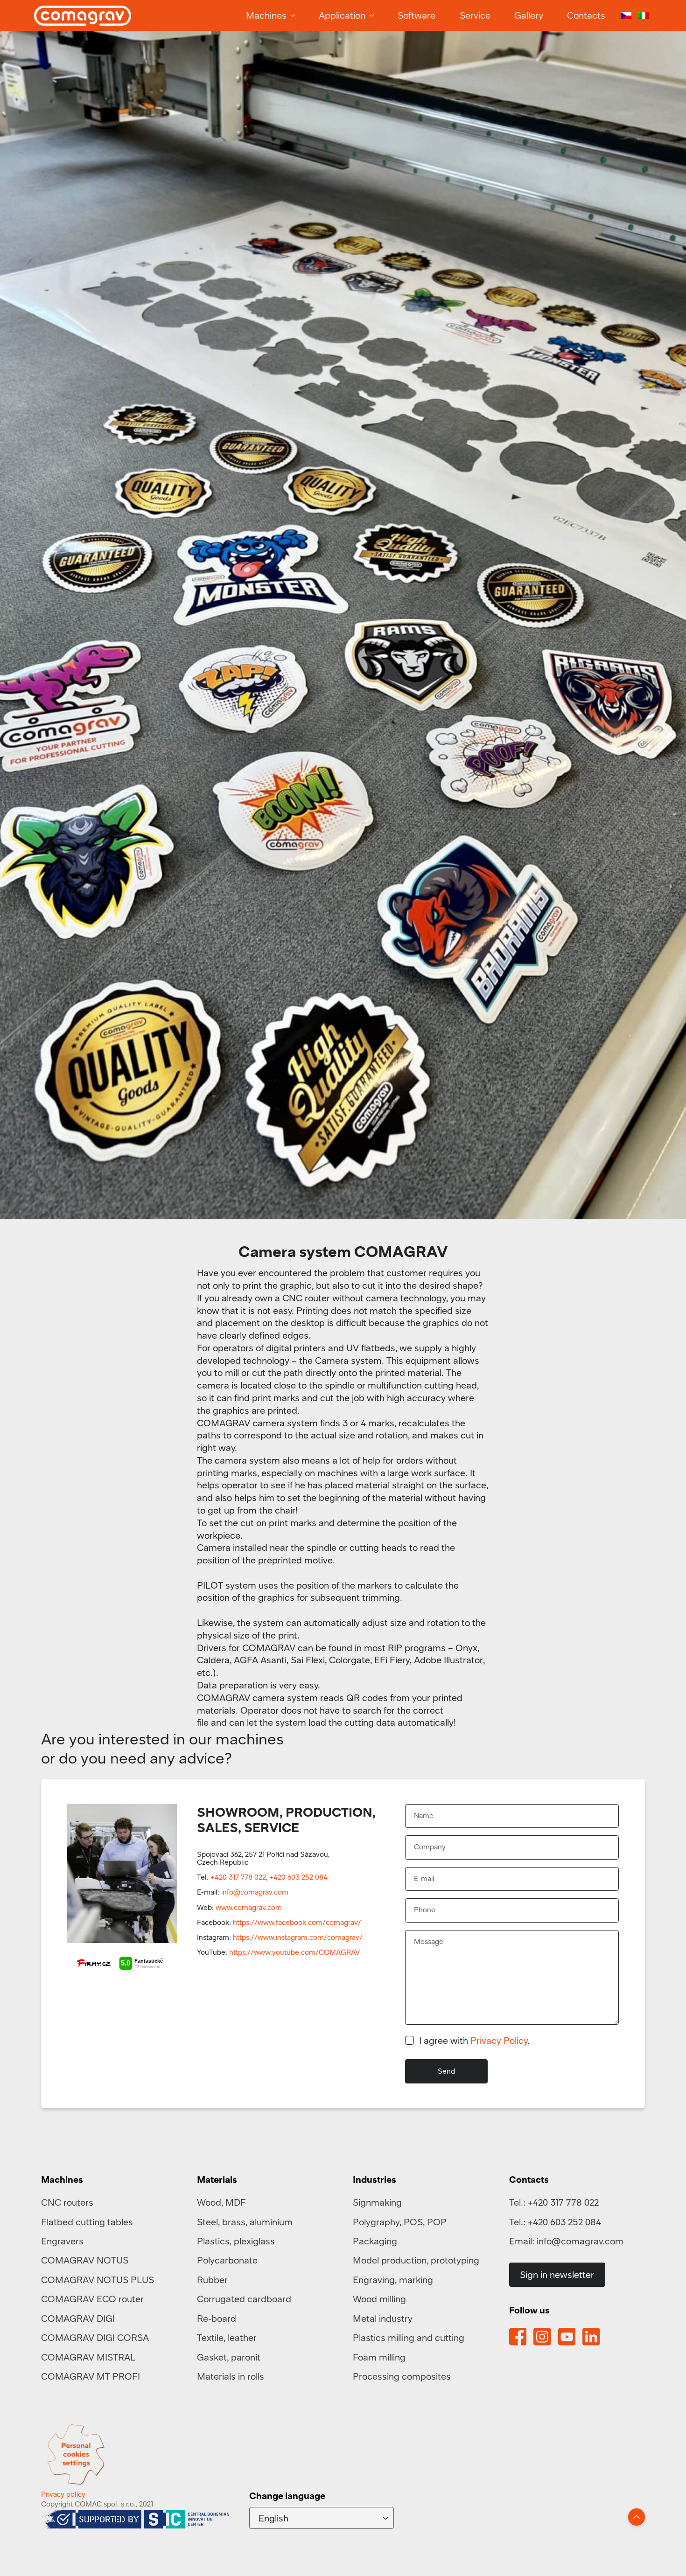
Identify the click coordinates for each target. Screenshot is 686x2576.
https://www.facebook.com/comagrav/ (297, 1922)
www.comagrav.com (249, 1907)
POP (437, 2222)
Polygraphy (376, 2222)
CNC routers (67, 2202)
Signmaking (377, 2202)
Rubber (212, 2280)
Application (342, 15)
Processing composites (402, 2376)
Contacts (586, 15)
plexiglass (254, 2241)
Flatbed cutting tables (87, 2222)
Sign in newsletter (557, 2274)
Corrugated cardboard (244, 2299)
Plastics (213, 2241)
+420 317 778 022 (238, 1877)
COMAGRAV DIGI (78, 2318)
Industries (374, 2179)
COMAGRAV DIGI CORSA (95, 2337)
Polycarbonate (227, 2260)
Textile (210, 2337)
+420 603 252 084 (298, 1877)
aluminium (271, 2222)
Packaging (375, 2241)
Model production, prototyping (416, 2260)
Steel (207, 2222)
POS (413, 2222)
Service (475, 15)
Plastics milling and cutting (409, 2337)
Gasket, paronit (229, 2357)
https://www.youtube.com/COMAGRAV (294, 1952)
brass (234, 2222)
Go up (637, 2517)
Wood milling (379, 2299)
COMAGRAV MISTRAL (88, 2357)
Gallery (529, 15)
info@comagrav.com (255, 1892)
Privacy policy (63, 2494)
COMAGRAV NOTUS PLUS (98, 2280)
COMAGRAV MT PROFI (91, 2376)
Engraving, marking (393, 2280)
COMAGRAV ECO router (92, 2299)
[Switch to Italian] (644, 16)
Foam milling (379, 2357)
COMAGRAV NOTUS (85, 2260)
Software (416, 15)
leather (242, 2337)
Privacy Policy (499, 2040)
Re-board (217, 2318)
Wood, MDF (221, 2202)
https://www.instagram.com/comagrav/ (298, 1937)
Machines (266, 15)
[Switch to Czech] (626, 16)
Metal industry (383, 2318)
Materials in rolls (231, 2376)
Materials (217, 2179)
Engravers (62, 2241)
